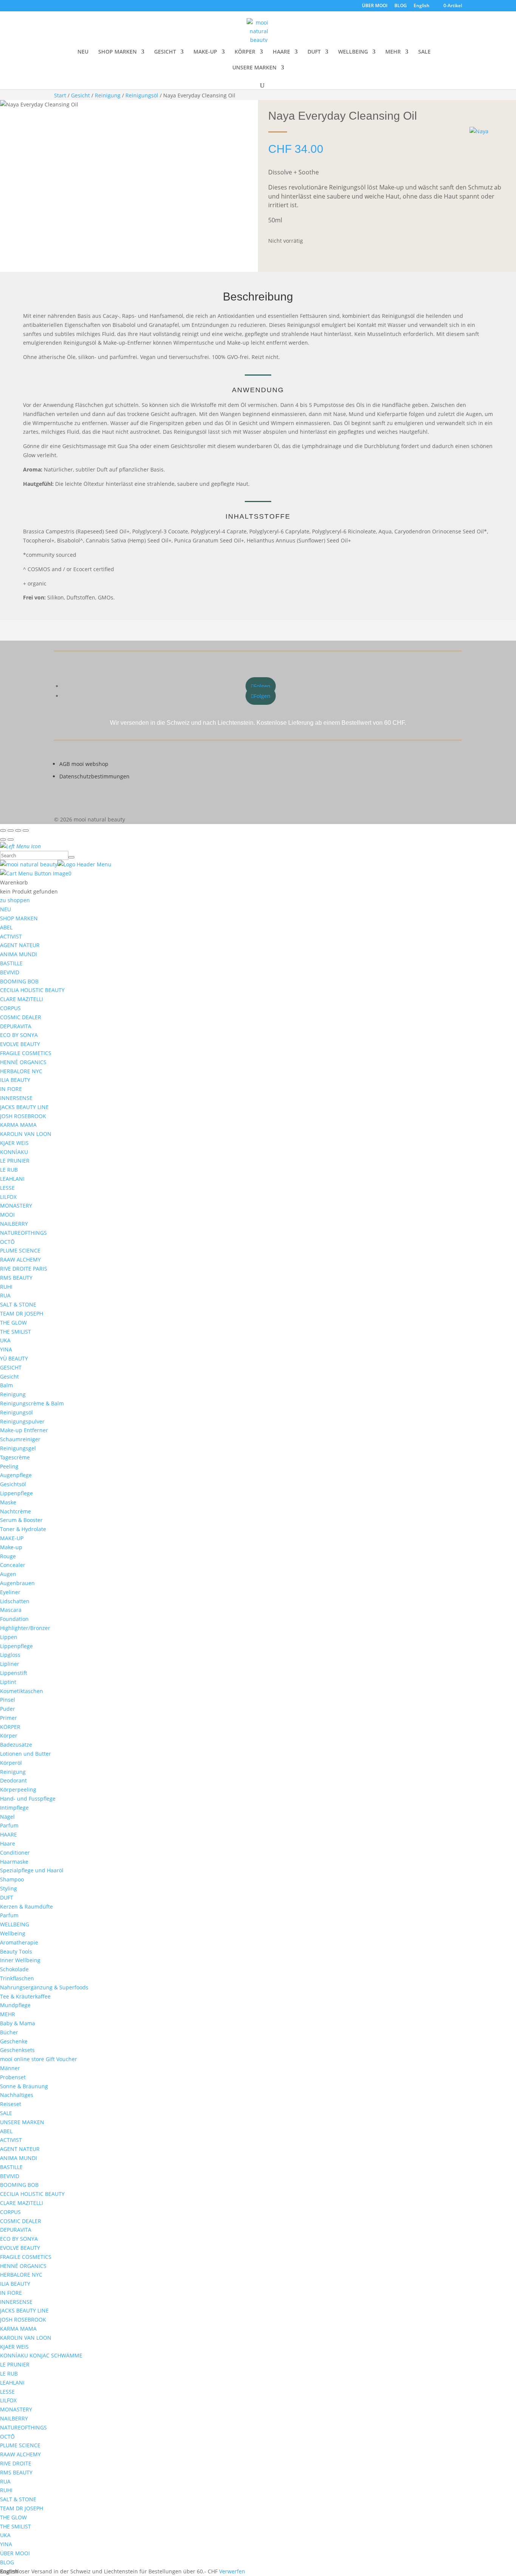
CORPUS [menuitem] (10, 1008)
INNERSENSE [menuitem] (16, 1098)
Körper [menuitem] (9, 1736)
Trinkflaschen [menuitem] (17, 1978)
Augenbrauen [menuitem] (17, 1583)
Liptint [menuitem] (8, 1682)
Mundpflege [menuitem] (15, 2005)
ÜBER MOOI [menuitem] (15, 2553)
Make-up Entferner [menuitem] (24, 1430)
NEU (83, 52)
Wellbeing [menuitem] (13, 1933)
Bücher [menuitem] (9, 2032)
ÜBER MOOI (375, 6)
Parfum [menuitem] (9, 1825)
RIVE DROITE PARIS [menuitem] (24, 1269)
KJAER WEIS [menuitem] (14, 1143)
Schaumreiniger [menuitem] (20, 1439)
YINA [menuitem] (6, 1349)
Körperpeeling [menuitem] (18, 1789)
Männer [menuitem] (10, 2068)
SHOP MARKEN (117, 52)
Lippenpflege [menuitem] (16, 1493)
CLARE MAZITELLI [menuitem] (22, 999)
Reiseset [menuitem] (11, 2104)
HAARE (281, 52)
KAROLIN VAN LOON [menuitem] (26, 1134)
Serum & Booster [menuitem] (21, 1520)
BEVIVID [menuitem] (10, 972)
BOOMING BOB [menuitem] (19, 981)
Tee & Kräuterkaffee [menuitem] (25, 1996)
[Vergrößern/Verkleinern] (3, 830)
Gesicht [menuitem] (9, 1377)
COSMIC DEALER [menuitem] (21, 1017)
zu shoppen (15, 900)
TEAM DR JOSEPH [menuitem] (22, 1313)
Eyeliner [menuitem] (10, 1592)
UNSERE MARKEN (254, 68)
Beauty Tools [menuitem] (16, 1951)
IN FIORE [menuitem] (11, 1089)
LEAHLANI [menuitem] (12, 1179)
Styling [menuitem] (8, 1888)
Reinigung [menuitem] (13, 1394)
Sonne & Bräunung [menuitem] (24, 2086)
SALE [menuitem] (6, 2113)
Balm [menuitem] (6, 1385)
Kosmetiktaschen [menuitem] (22, 1691)
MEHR (393, 52)
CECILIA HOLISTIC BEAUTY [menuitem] (32, 990)
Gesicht (80, 95)
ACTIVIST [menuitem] (11, 936)
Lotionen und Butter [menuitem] (25, 1754)
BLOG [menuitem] (7, 2562)
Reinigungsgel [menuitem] (18, 1448)
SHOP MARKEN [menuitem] (19, 918)
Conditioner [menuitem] (15, 1853)
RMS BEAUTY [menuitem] (16, 1278)
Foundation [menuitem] (14, 1619)
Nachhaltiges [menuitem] (17, 2095)
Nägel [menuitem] (7, 1817)
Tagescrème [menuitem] (15, 1457)
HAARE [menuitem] (8, 1834)
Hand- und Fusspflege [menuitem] (28, 1799)
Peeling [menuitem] (9, 1466)
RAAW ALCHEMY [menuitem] (20, 1259)
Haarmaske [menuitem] (14, 1862)
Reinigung (108, 95)
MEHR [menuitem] (8, 2014)
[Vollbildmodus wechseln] (11, 830)
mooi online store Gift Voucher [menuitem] (39, 2059)
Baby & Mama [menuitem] (18, 2023)
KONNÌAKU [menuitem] (14, 1152)
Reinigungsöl (142, 95)
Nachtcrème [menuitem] (15, 1511)
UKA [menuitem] (5, 1340)
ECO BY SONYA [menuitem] (19, 1035)
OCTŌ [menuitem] (7, 1242)
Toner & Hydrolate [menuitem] (23, 1529)
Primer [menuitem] (8, 1718)
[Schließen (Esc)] (26, 830)
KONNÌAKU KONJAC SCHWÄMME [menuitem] (41, 2355)
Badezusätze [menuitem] (16, 1745)
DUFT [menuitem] (7, 1897)
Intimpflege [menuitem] (14, 1808)
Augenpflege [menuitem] (16, 1475)
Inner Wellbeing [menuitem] (20, 1960)
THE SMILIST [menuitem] (15, 1332)
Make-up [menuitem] (11, 1547)
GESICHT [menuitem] (11, 1367)
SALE (424, 52)
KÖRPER (245, 52)
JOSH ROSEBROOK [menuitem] (23, 1116)
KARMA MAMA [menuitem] (18, 1125)
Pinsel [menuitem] (8, 1700)
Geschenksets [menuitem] (17, 2050)
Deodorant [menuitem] (13, 1780)
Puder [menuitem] (8, 1709)
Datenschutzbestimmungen (94, 776)
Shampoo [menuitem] (12, 1879)
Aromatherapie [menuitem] (19, 1942)
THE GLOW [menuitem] (13, 1323)
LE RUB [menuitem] (9, 1170)
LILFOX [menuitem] (8, 1197)
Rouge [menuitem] (8, 1556)
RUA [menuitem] (5, 1295)
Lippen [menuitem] (9, 1637)
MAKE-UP (205, 52)
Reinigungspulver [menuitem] (22, 1421)
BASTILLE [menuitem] (11, 963)
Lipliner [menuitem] (10, 1664)
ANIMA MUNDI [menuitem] (19, 954)
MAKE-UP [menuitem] (12, 1538)
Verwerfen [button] (232, 2571)
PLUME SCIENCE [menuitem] (20, 1250)
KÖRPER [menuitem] (10, 1727)
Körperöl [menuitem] (11, 1763)
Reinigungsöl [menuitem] (16, 1412)
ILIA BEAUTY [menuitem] (15, 1080)
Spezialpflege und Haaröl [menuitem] (32, 1870)
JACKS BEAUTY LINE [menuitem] (24, 1107)
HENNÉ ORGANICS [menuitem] (23, 1062)
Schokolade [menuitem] (14, 1969)
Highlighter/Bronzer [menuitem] (25, 1628)
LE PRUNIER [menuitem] (15, 1161)
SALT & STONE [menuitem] (18, 1304)
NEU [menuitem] (5, 909)
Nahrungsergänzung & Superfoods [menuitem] (44, 1987)
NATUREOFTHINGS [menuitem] (23, 1233)
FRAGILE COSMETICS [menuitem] (26, 1053)
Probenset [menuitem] (13, 2077)
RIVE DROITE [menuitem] (16, 2463)
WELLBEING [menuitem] (15, 1924)
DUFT (314, 52)
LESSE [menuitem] (7, 1188)
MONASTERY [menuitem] (16, 1206)
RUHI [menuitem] (6, 1287)
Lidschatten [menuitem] (15, 1601)
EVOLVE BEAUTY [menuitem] (20, 1044)
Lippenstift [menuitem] (14, 1673)
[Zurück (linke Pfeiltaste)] (3, 840)
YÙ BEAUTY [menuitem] (14, 1358)
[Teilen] (18, 830)
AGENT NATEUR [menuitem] (20, 945)
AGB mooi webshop (84, 764)
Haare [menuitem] (8, 1843)
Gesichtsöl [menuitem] (13, 1484)
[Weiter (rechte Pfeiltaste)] (11, 840)
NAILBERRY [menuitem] (14, 1224)
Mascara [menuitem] (11, 1610)
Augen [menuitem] (8, 1574)
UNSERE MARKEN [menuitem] (22, 2122)
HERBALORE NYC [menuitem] (21, 1071)
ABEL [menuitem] (6, 927)
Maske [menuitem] (8, 1502)
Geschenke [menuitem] (14, 2041)
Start (60, 95)
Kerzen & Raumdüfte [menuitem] (26, 1907)
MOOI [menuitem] (7, 1215)
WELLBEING (353, 52)
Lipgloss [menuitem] (10, 1655)
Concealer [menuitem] (13, 1565)
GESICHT (165, 52)
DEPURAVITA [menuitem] (16, 1026)
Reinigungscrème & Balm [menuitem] (32, 1403)
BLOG (401, 6)
